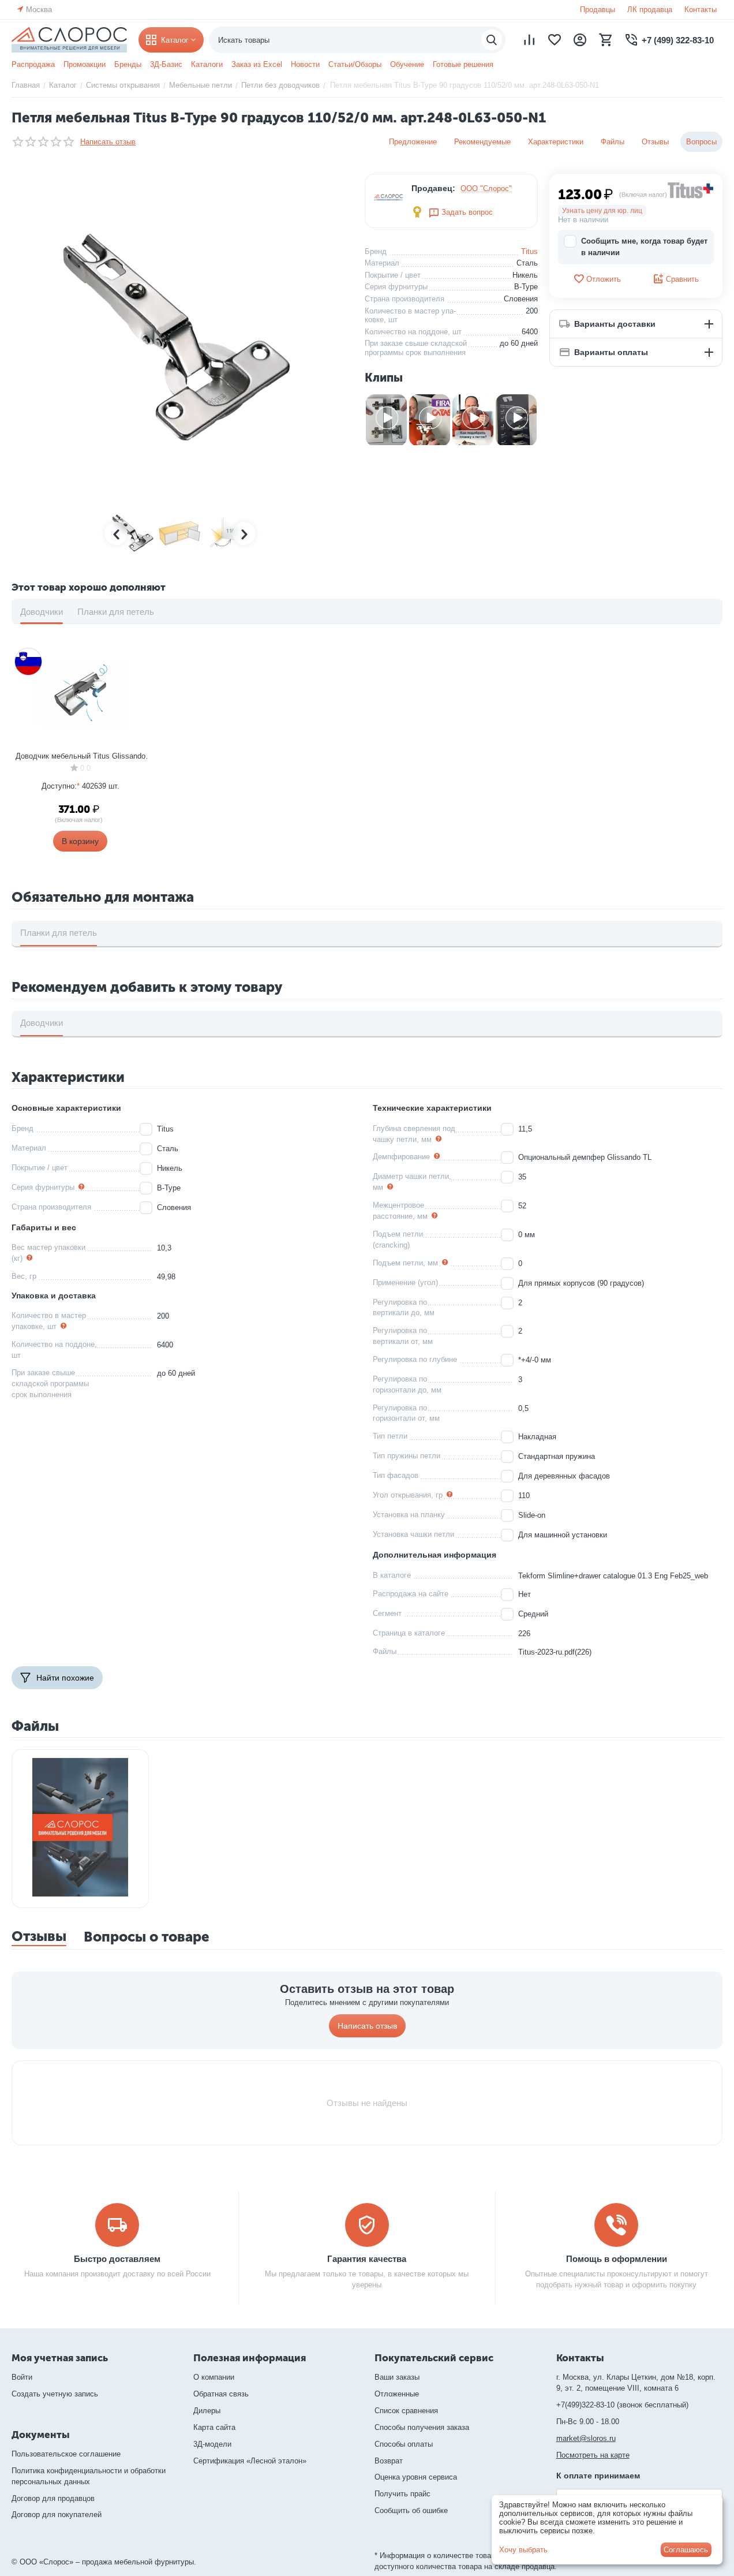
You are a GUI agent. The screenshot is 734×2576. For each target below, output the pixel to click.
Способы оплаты (404, 2444)
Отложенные (397, 2394)
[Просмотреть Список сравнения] (529, 40)
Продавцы (598, 10)
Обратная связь (221, 2394)
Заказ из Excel (257, 64)
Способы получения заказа (422, 2427)
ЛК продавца (650, 10)
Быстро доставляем (117, 2259)
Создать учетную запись (55, 2394)
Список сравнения (406, 2411)
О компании (214, 2377)
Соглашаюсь (686, 2550)
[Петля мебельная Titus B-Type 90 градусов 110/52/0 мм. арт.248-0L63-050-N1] (179, 338)
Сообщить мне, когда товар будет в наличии (644, 247)
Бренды (128, 64)
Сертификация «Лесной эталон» (250, 2461)
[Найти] (492, 40)
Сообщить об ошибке (411, 2510)
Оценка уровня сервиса (416, 2477)
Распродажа (33, 64)
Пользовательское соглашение (66, 2454)
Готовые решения (463, 64)
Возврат (389, 2461)
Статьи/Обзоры (355, 64)
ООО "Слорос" (486, 188)
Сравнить (682, 279)
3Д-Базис (166, 64)
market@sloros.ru (586, 2438)
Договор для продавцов (53, 2498)
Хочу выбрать (523, 2550)
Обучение (407, 64)
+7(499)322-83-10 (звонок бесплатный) (622, 2405)
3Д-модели (212, 2444)
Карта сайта (214, 2427)
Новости (305, 64)
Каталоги (207, 64)
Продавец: (433, 188)
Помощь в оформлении (617, 2259)
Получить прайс (402, 2494)
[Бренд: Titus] (691, 190)
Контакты (701, 10)
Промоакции (85, 64)
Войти (22, 2377)
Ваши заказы (397, 2377)
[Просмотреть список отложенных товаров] (555, 40)
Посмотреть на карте (593, 2455)
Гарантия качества (367, 2259)
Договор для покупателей (57, 2515)
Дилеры (207, 2411)
